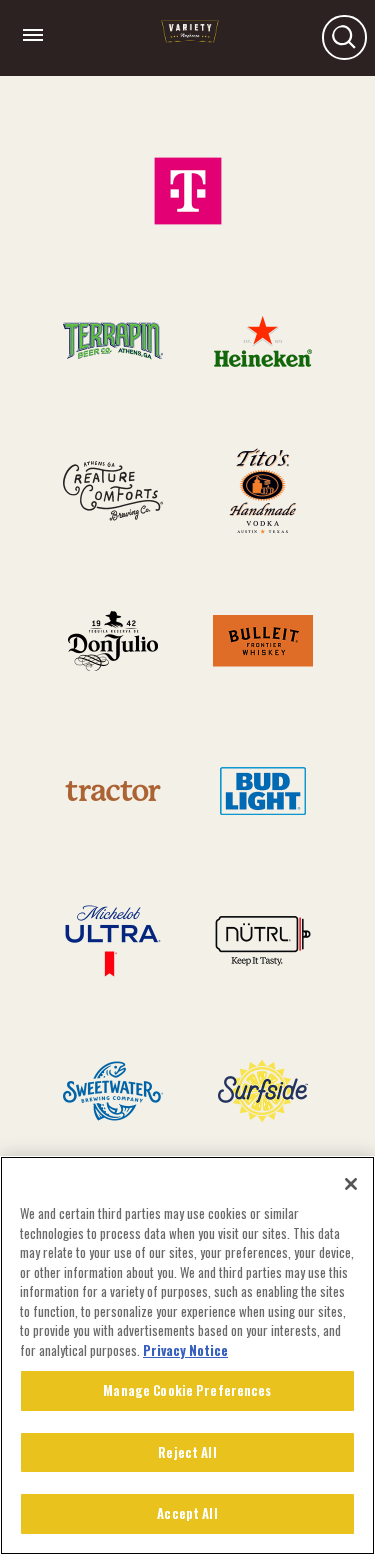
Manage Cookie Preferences (187, 1390)
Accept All (187, 1513)
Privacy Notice (185, 1350)
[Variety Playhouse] (190, 39)
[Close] (351, 1184)
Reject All (187, 1452)
